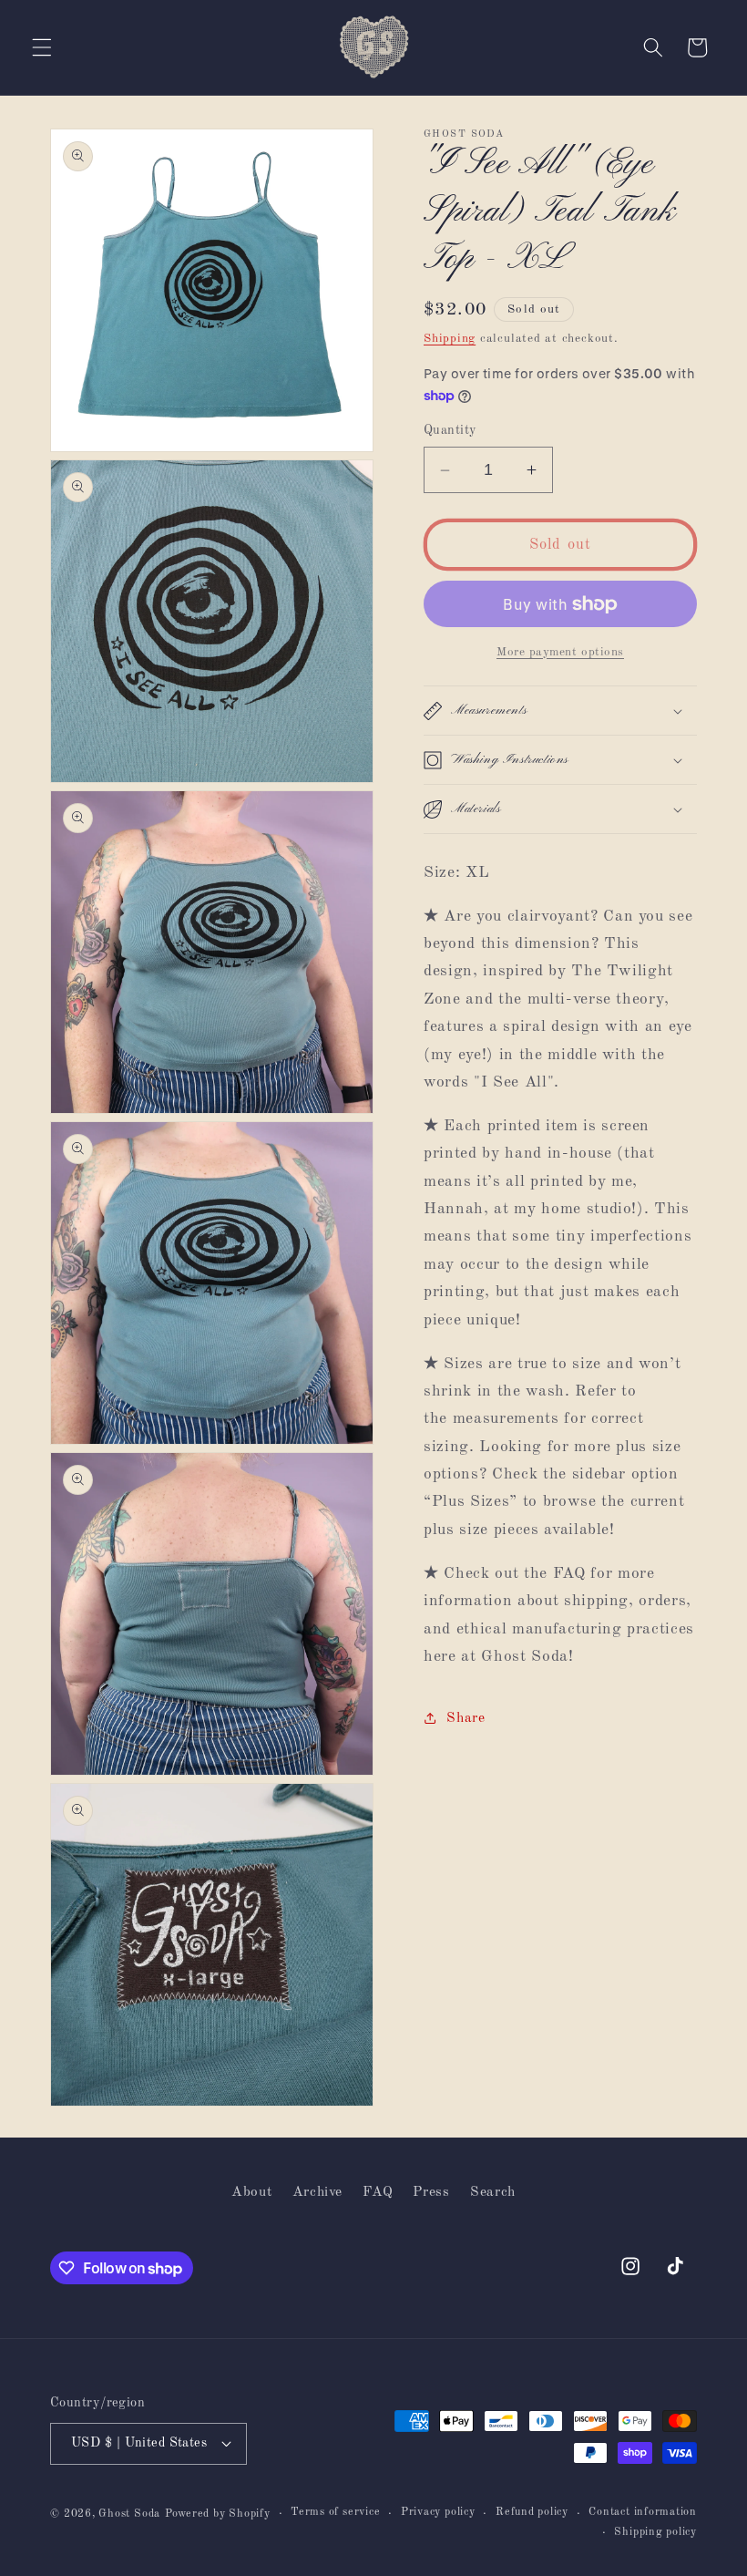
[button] (42, 47)
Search (493, 2192)
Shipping (450, 339)
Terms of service (335, 2512)
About (251, 2192)
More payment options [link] (560, 652)
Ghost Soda (129, 2514)
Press (431, 2192)
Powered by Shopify (218, 2514)
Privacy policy (438, 2512)
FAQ (378, 2192)
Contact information (643, 2512)
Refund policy (532, 2512)
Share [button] (466, 1718)
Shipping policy (655, 2532)
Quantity (450, 430)
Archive (318, 2192)
